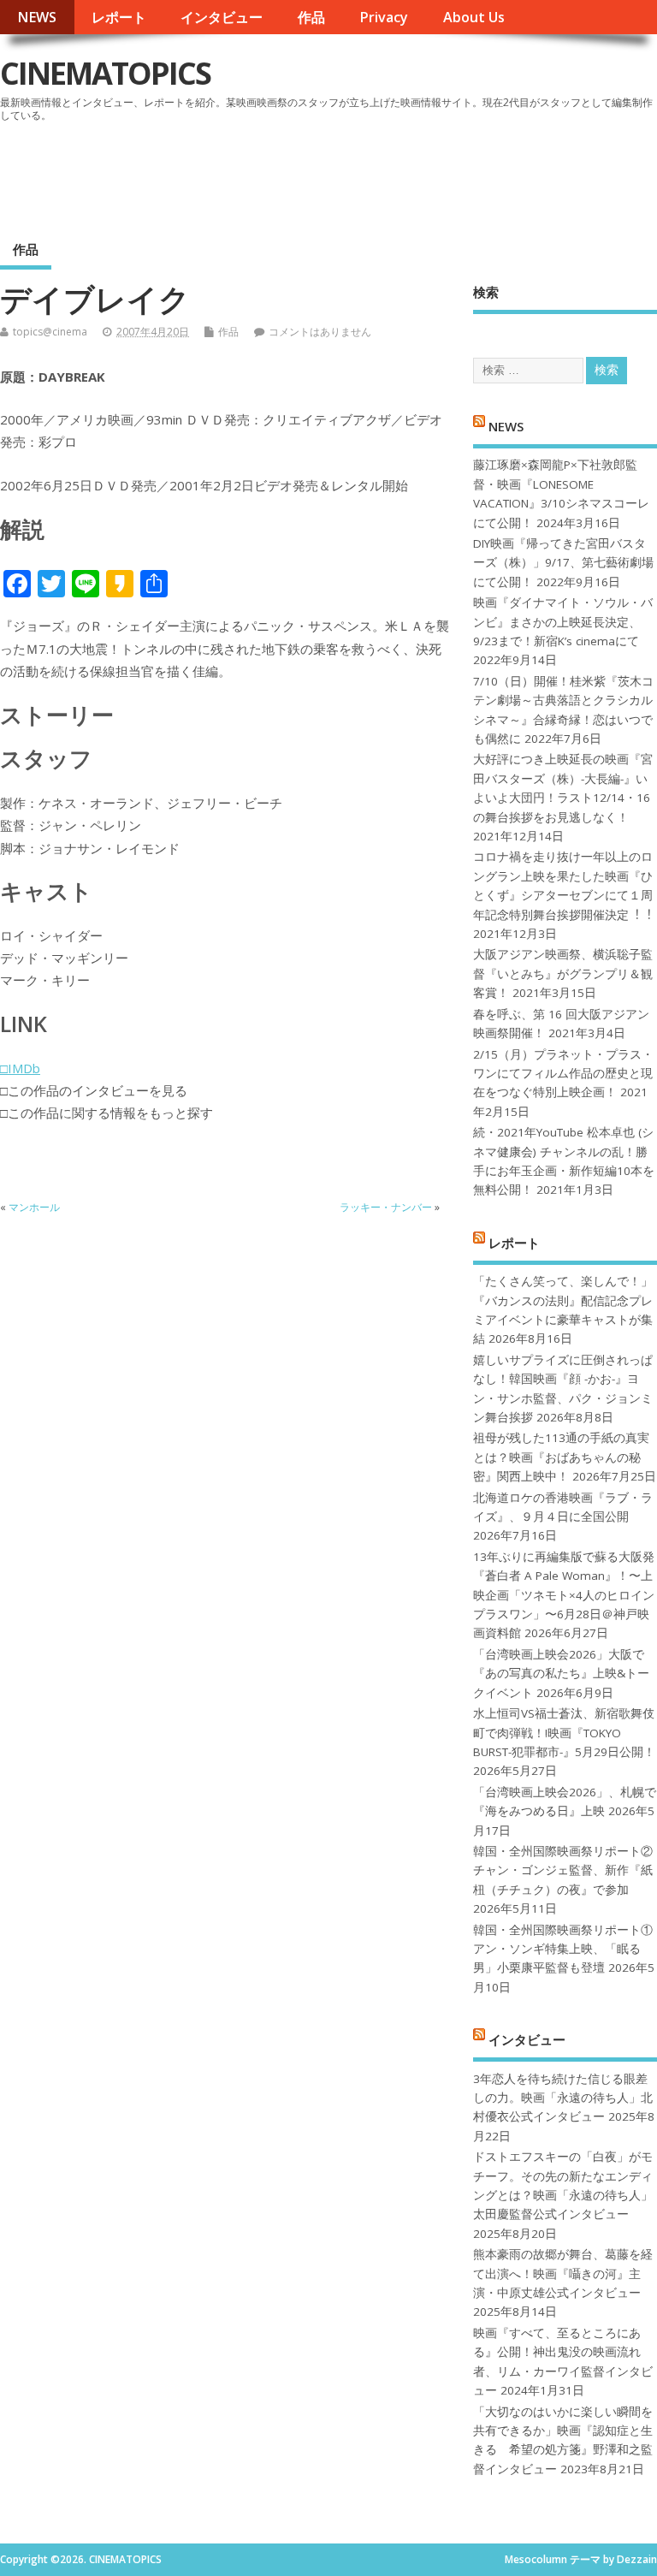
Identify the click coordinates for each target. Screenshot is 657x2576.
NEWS (37, 17)
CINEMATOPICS (105, 73)
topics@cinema (50, 332)
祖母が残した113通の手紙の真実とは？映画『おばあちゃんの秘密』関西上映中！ (561, 1457)
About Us (474, 17)
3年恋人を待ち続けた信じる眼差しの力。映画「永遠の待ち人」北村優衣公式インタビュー (563, 2098)
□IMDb (20, 1068)
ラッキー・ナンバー (386, 1207)
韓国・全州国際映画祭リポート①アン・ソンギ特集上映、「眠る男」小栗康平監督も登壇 (563, 1949)
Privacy (384, 17)
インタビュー (222, 17)
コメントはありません (320, 332)
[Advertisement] (331, 175)
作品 (311, 17)
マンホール (34, 1207)
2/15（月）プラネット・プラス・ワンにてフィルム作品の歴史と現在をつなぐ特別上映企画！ (563, 1074)
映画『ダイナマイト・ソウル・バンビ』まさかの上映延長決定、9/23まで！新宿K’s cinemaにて (563, 622)
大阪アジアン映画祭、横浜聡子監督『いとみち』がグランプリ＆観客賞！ (563, 973)
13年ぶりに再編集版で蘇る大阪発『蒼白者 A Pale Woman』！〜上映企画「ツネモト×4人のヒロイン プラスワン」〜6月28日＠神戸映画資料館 (564, 1595)
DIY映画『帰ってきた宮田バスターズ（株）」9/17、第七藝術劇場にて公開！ (563, 563)
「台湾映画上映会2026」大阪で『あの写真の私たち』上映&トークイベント (561, 1674)
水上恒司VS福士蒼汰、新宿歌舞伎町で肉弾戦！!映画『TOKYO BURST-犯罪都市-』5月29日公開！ (564, 1733)
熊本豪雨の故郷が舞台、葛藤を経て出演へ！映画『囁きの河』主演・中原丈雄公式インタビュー (563, 2273)
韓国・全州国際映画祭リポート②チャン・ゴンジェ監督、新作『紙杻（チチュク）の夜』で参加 (563, 1870)
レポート (119, 17)
